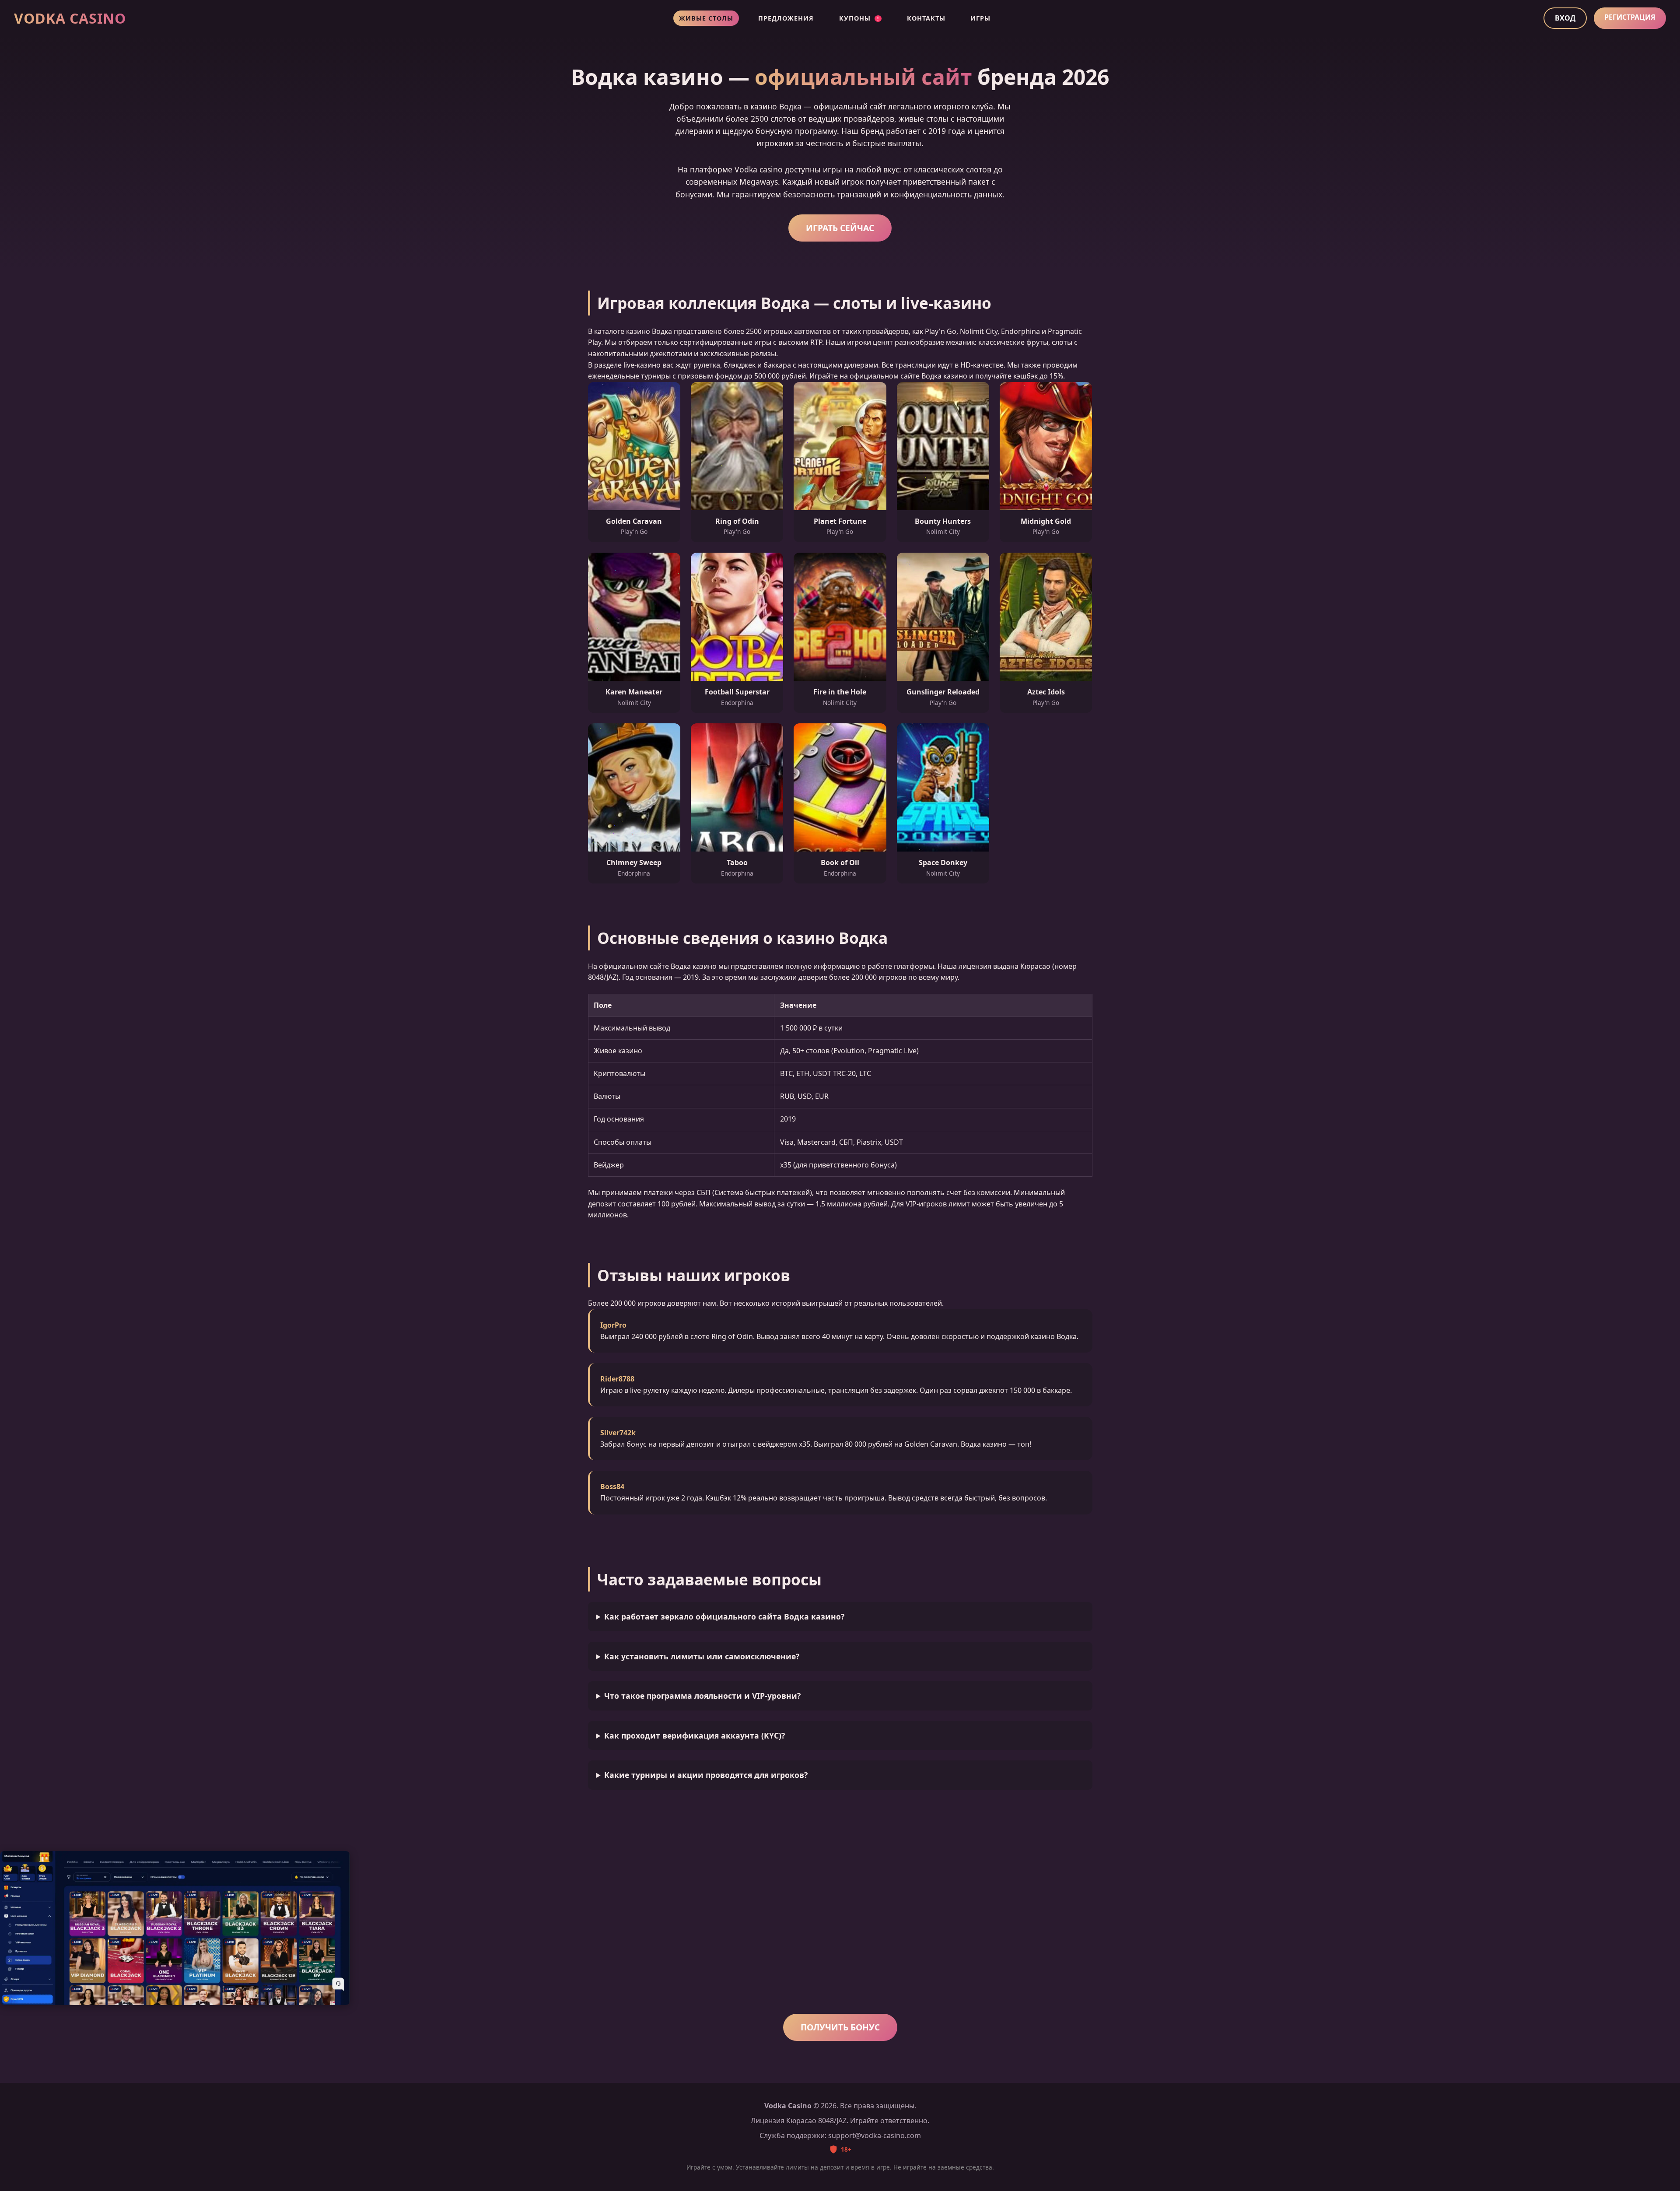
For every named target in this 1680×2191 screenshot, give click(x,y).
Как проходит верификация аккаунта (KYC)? (695, 1735)
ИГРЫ (980, 18)
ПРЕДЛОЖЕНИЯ (786, 18)
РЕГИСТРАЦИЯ (1630, 17)
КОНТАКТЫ (926, 18)
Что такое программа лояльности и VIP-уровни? (702, 1696)
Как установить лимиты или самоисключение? (702, 1656)
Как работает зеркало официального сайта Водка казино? (724, 1616)
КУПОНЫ (859, 18)
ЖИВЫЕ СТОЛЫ (706, 18)
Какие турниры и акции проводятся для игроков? (706, 1775)
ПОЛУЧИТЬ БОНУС (840, 2027)
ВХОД (1565, 18)
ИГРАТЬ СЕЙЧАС (840, 228)
